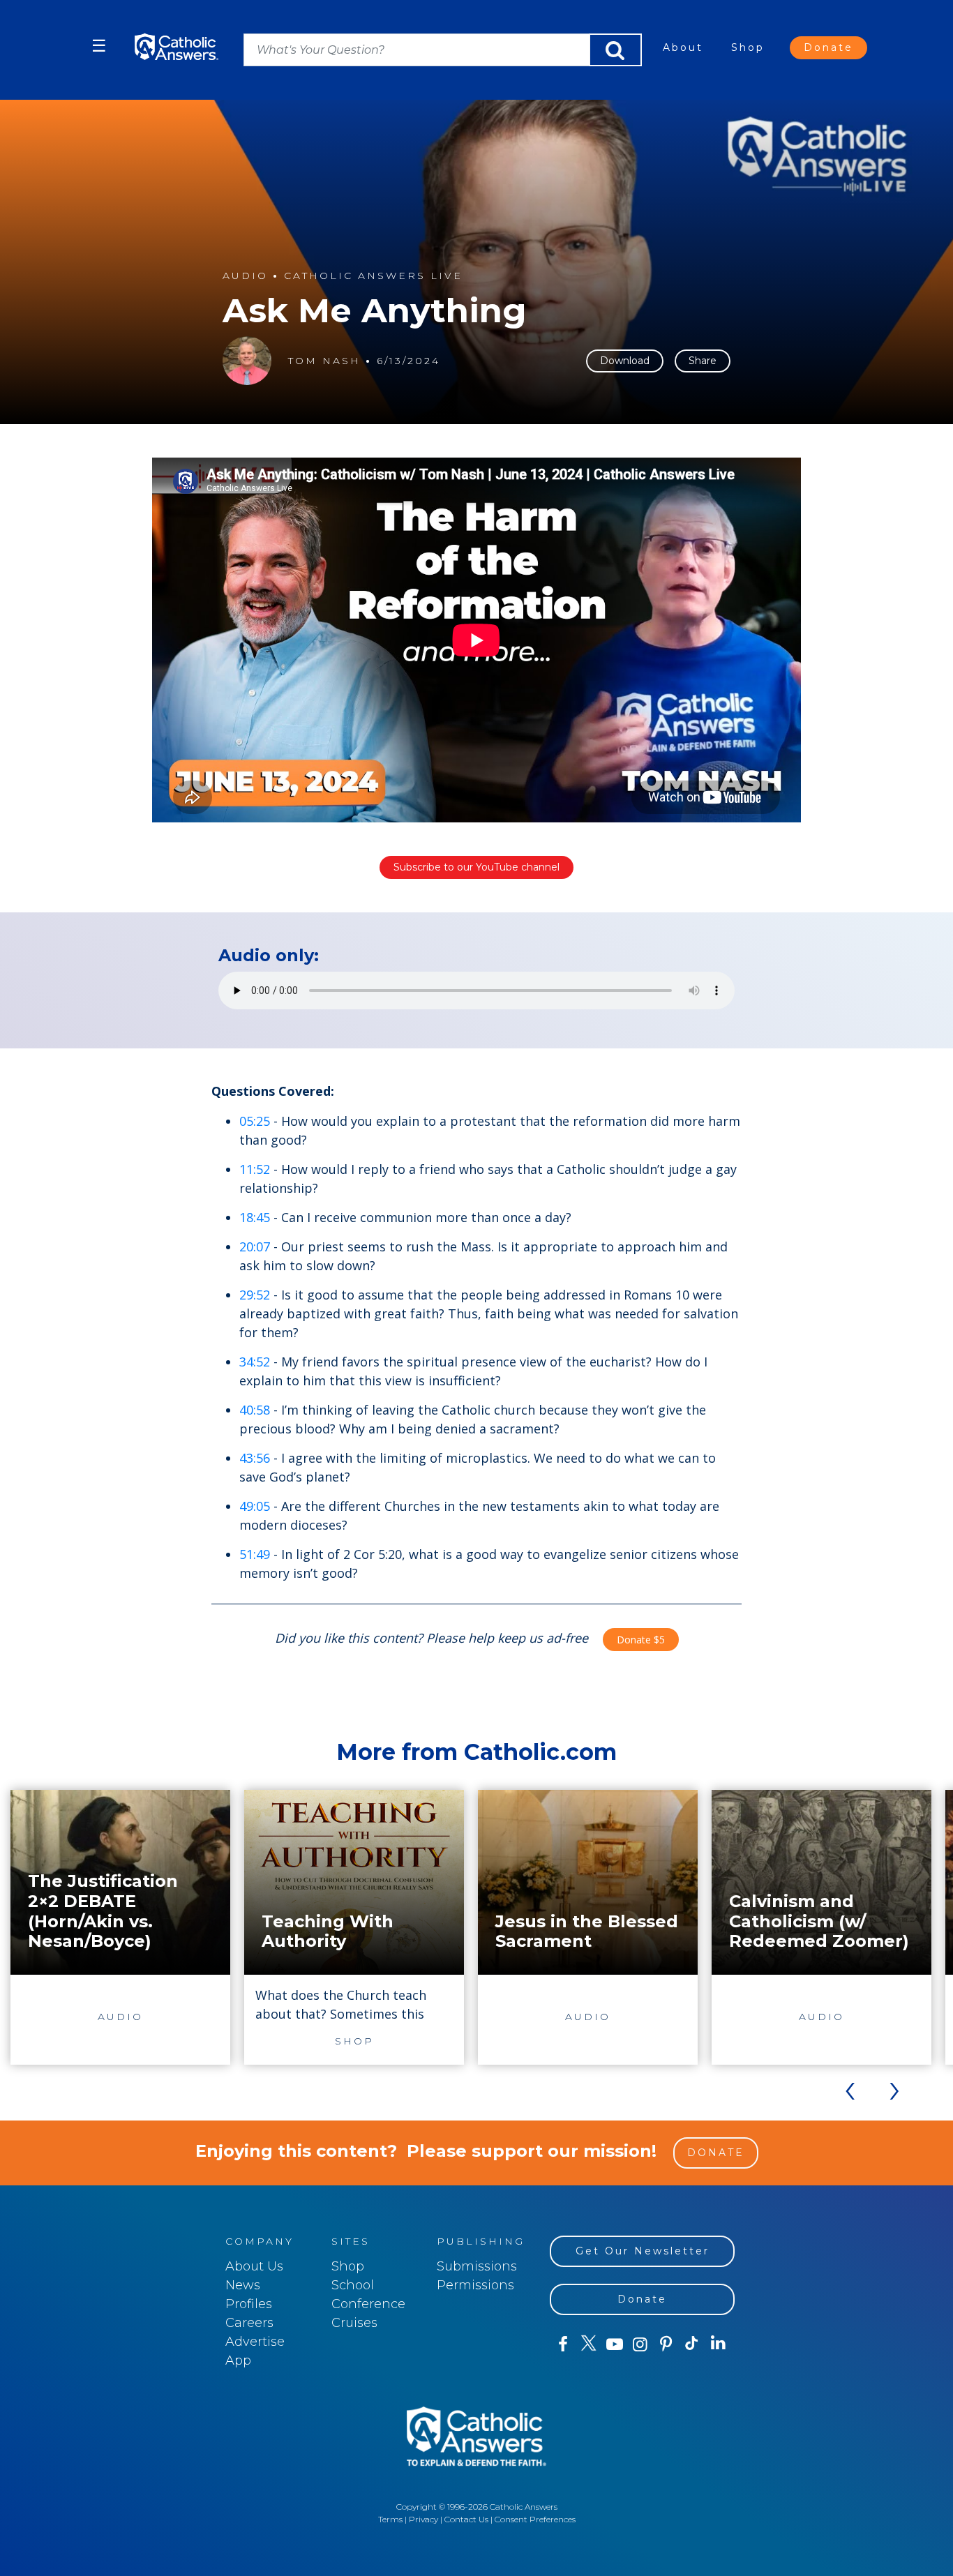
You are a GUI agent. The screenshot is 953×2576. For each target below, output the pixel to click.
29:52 (255, 1295)
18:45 (255, 1217)
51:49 (255, 1554)
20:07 (255, 1246)
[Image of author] (247, 361)
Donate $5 (641, 1640)
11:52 (255, 1169)
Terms (390, 2519)
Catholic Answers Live (373, 276)
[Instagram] (640, 2344)
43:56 (255, 1458)
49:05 (255, 1506)
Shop (748, 47)
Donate (828, 47)
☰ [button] (99, 46)
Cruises (354, 2323)
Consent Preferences (535, 2519)
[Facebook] (563, 2344)
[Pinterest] (666, 2344)
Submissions (477, 2266)
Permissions (475, 2285)
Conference (368, 2304)
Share (703, 361)
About (683, 47)
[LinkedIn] (718, 2344)
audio (245, 276)
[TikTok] (692, 2344)
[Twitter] (588, 2344)
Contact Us (466, 2519)
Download (625, 361)
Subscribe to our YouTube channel (476, 867)
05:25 (255, 1121)
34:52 (255, 1362)
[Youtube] (614, 2344)
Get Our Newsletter (643, 2251)
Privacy (423, 2519)
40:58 (255, 1410)
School (353, 2285)
